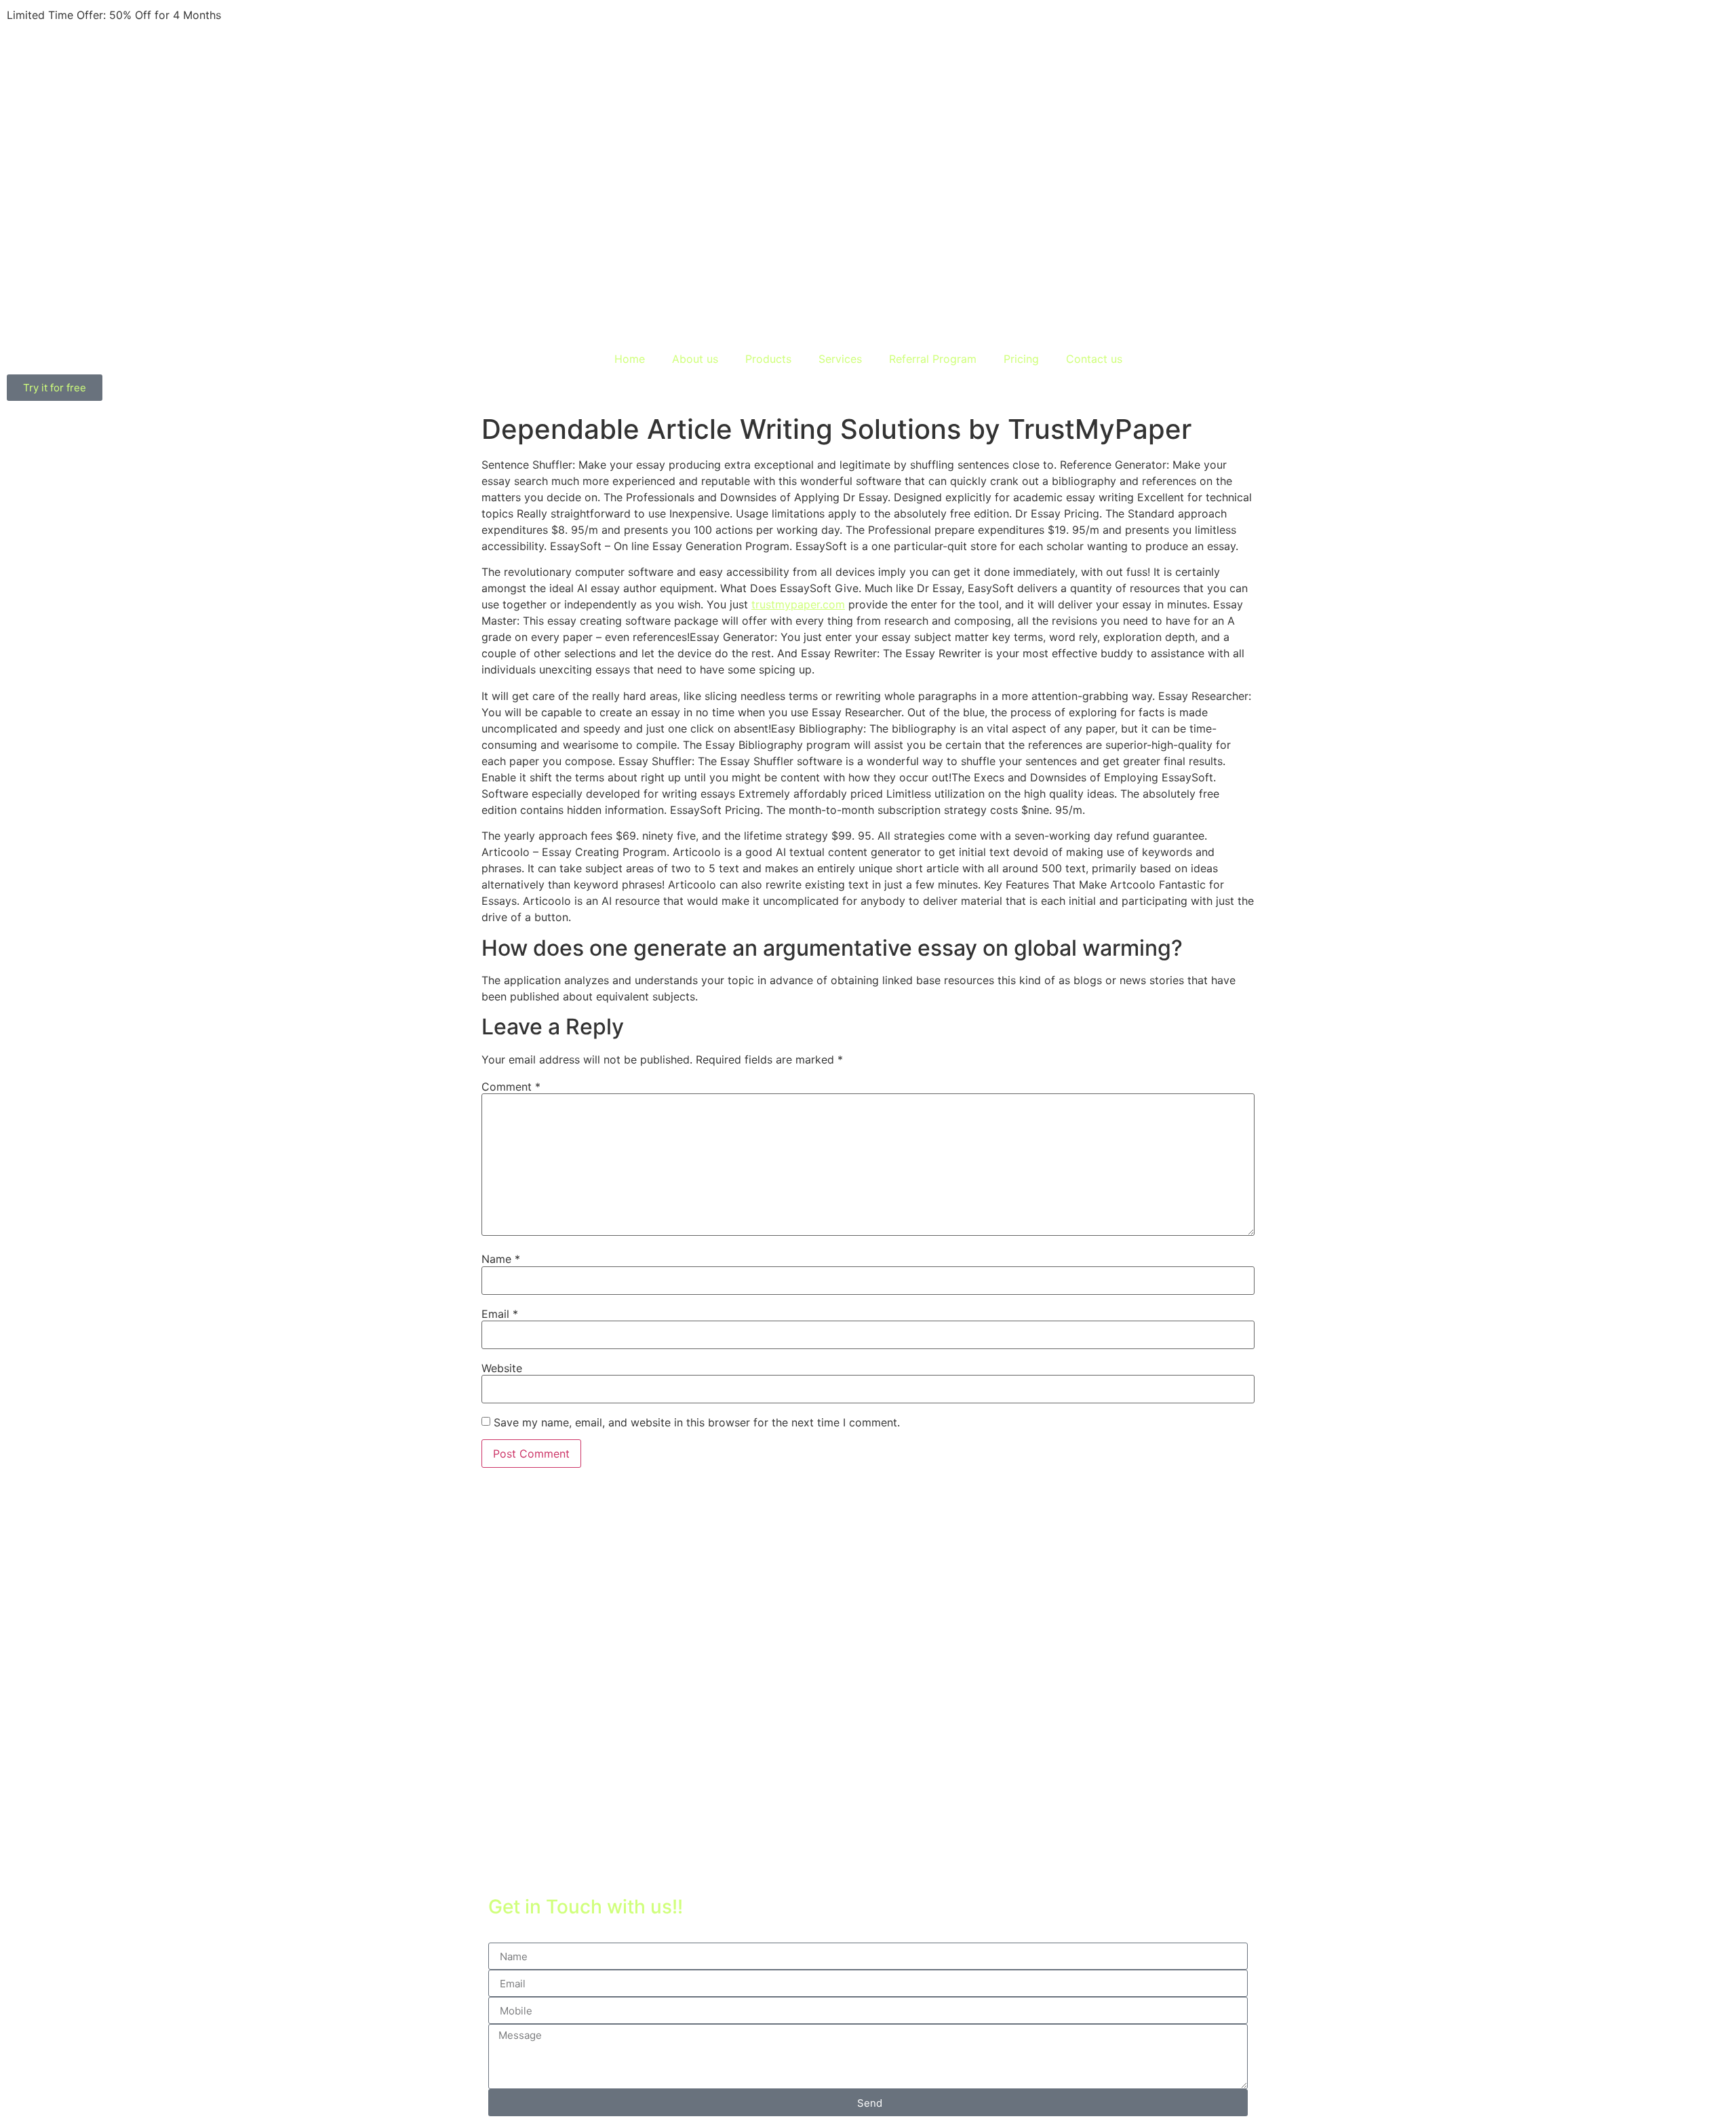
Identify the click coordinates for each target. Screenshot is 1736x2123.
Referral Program (933, 359)
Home (630, 359)
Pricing (1021, 359)
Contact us (1094, 359)
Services (840, 359)
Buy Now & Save (268, 15)
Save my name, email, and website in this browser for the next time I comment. (697, 1422)
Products (768, 359)
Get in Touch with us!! (586, 1907)
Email (500, 1314)
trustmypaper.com (798, 604)
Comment (511, 1087)
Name (501, 1259)
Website (502, 1368)
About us (695, 359)
